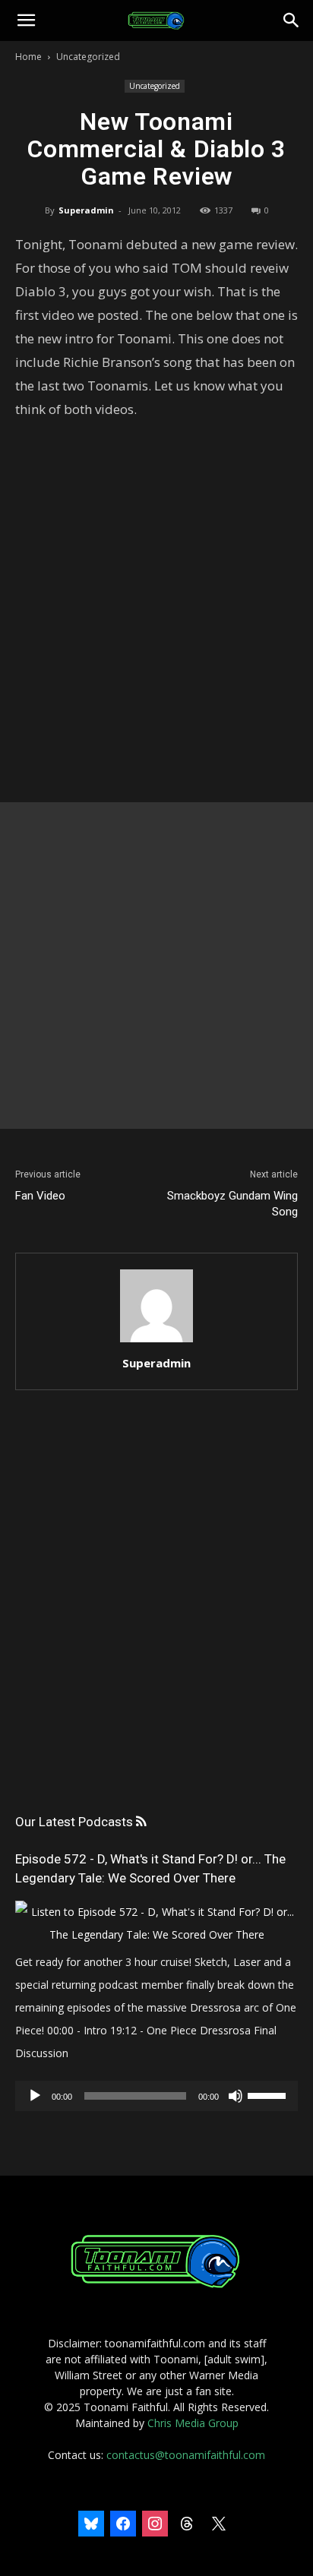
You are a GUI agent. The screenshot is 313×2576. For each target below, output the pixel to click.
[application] (156, 2096)
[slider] (269, 2094)
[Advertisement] (156, 966)
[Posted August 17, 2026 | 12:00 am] (156, 1934)
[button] (26, 21)
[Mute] (236, 2096)
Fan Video (40, 1196)
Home (28, 57)
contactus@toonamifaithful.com (186, 2455)
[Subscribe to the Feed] (141, 1822)
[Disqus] (156, 1617)
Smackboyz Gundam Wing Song (232, 1204)
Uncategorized (88, 57)
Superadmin (86, 210)
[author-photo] (156, 1342)
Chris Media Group (193, 2423)
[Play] (35, 2096)
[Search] (292, 21)
